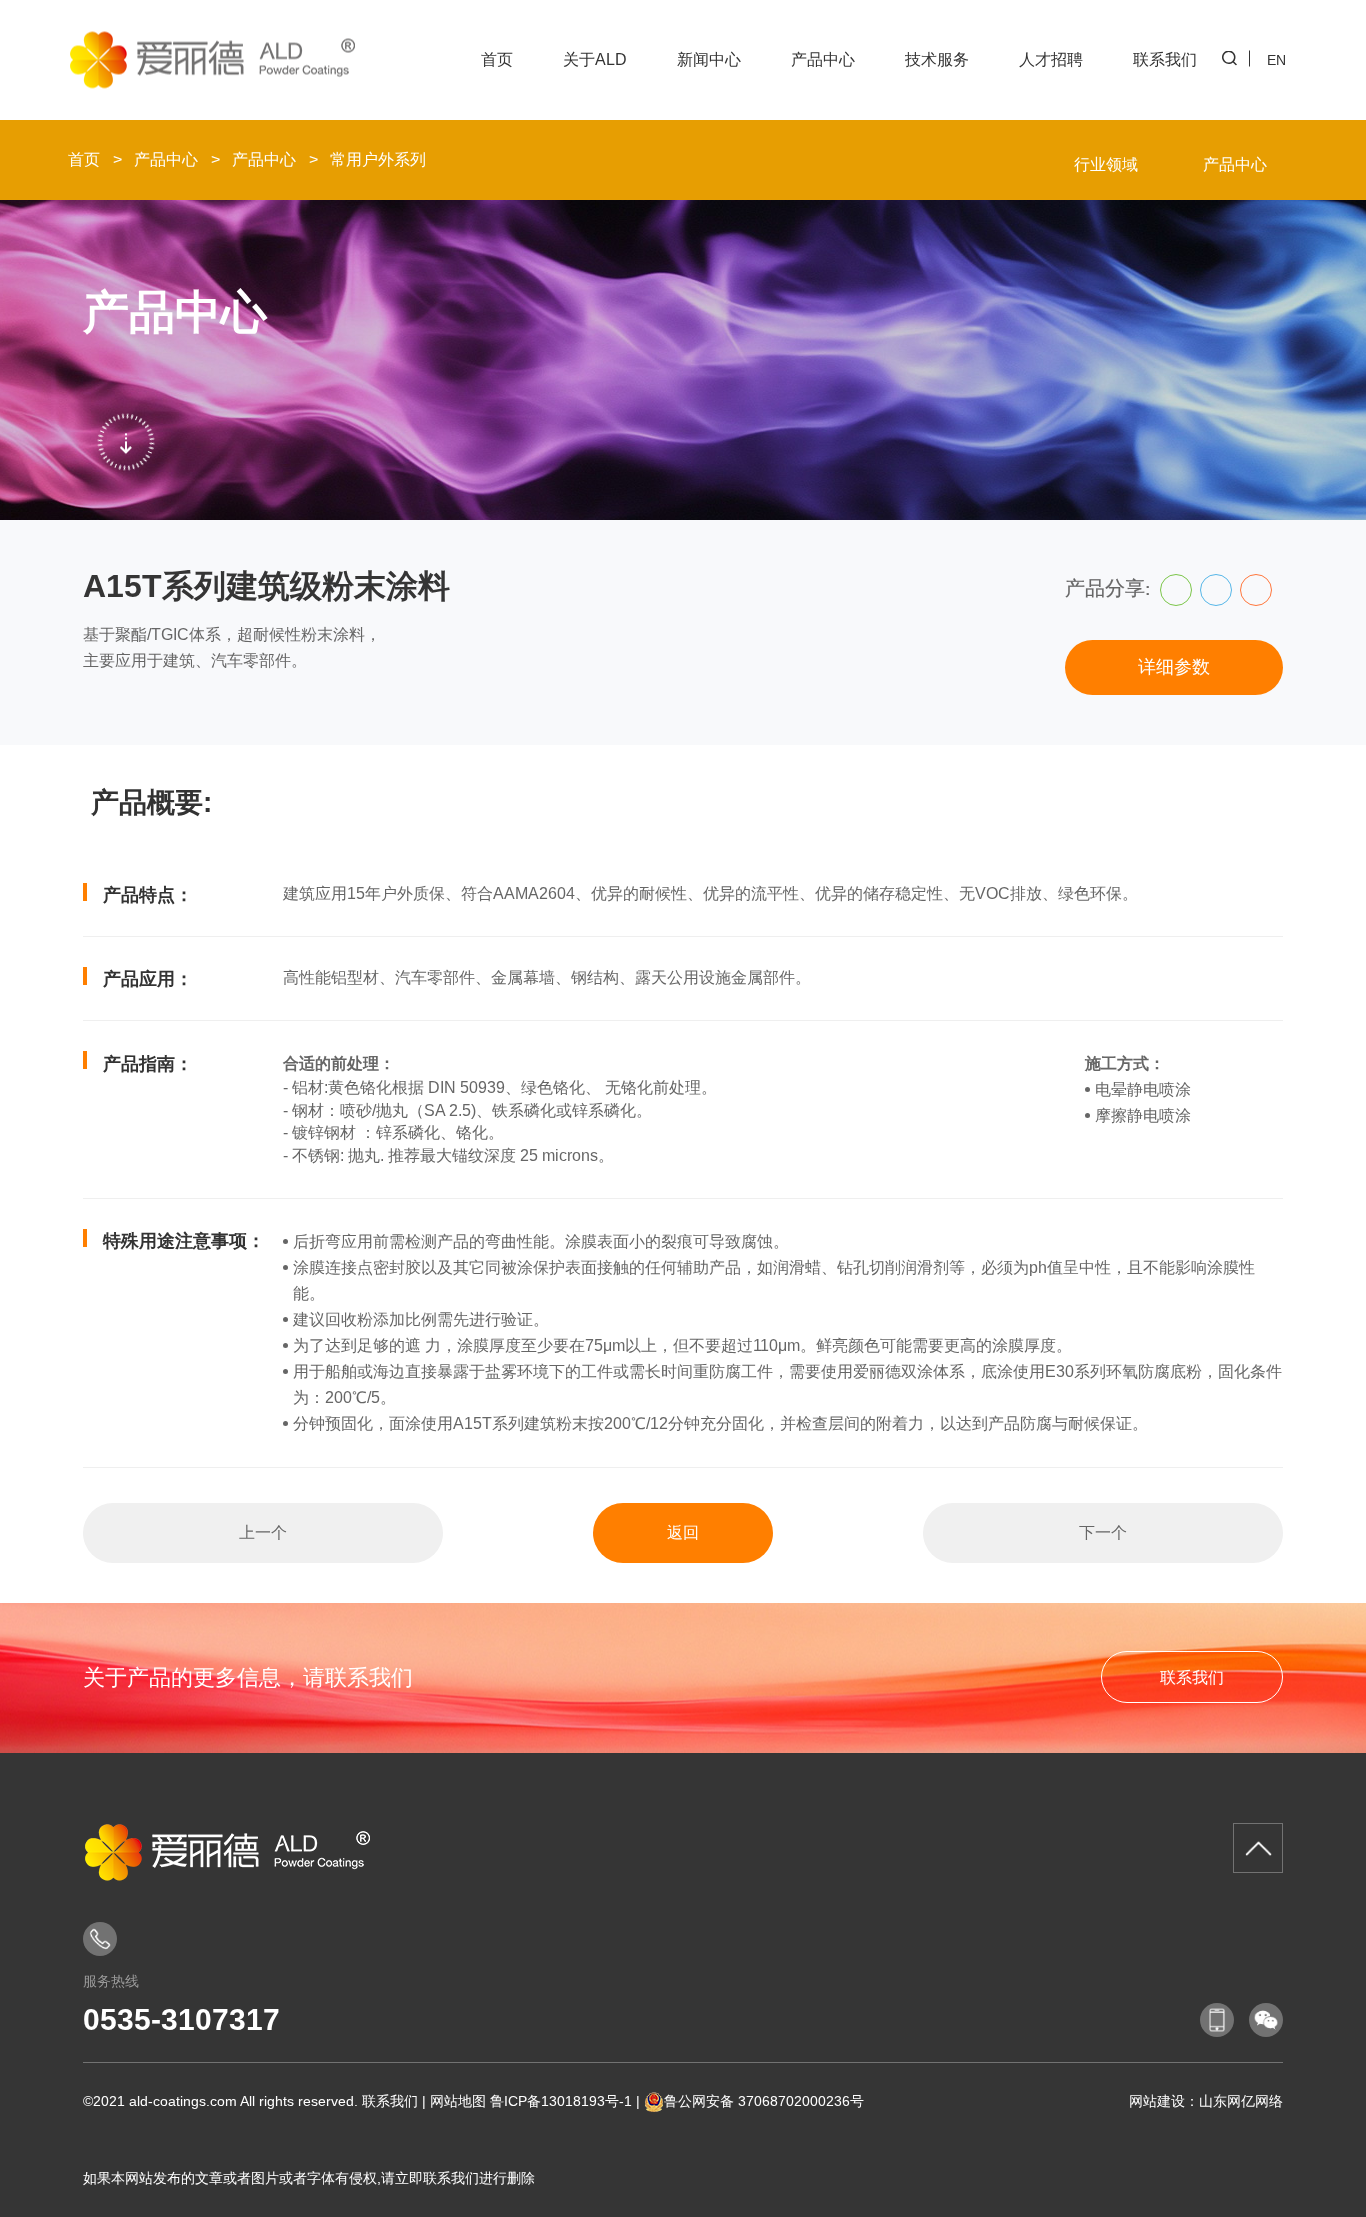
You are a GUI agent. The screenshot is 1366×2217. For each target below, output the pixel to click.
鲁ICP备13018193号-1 (561, 2101)
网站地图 (458, 2101)
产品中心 (823, 59)
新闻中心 (709, 59)
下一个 (1103, 1532)
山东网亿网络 (1241, 2101)
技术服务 (937, 59)
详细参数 (1174, 667)
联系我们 (1165, 59)
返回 (683, 1532)
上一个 (263, 1532)
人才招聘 (1051, 59)
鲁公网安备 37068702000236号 (764, 2101)
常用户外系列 (378, 159)
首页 (497, 59)
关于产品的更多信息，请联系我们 (248, 1677)
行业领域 (1106, 164)
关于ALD (595, 59)
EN (1276, 60)
